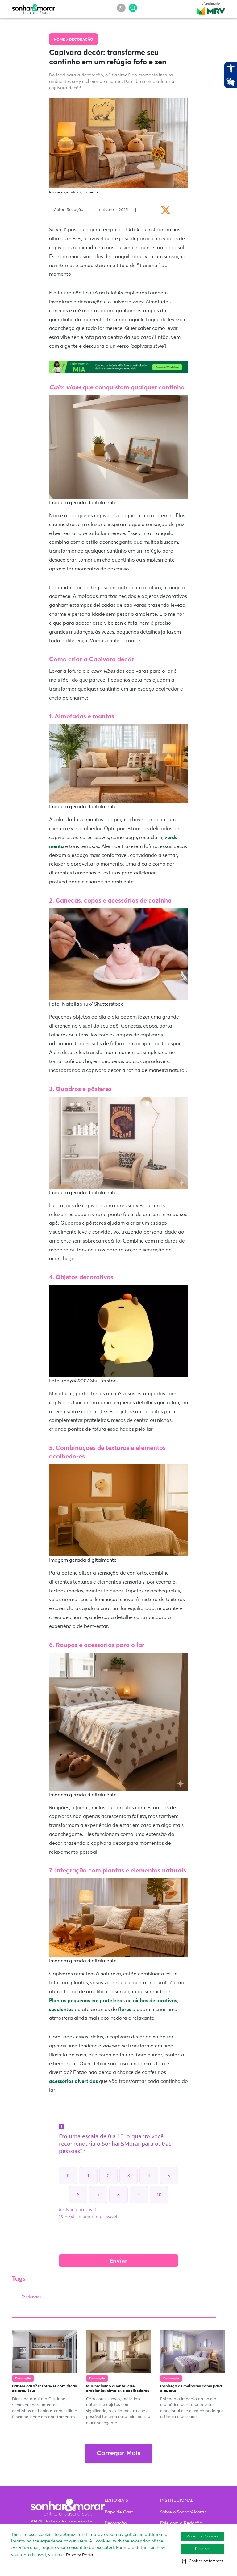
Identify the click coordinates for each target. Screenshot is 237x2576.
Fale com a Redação (181, 2523)
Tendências (31, 2297)
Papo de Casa (119, 2512)
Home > (61, 40)
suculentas (61, 2010)
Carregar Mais (118, 2454)
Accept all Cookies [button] (203, 2537)
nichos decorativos (155, 2001)
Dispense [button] (203, 2549)
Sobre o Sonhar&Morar (183, 2512)
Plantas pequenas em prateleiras (87, 2001)
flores (125, 2010)
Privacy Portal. (81, 2555)
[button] (203, 2561)
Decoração (81, 40)
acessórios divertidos (73, 2081)
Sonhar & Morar (34, 7)
